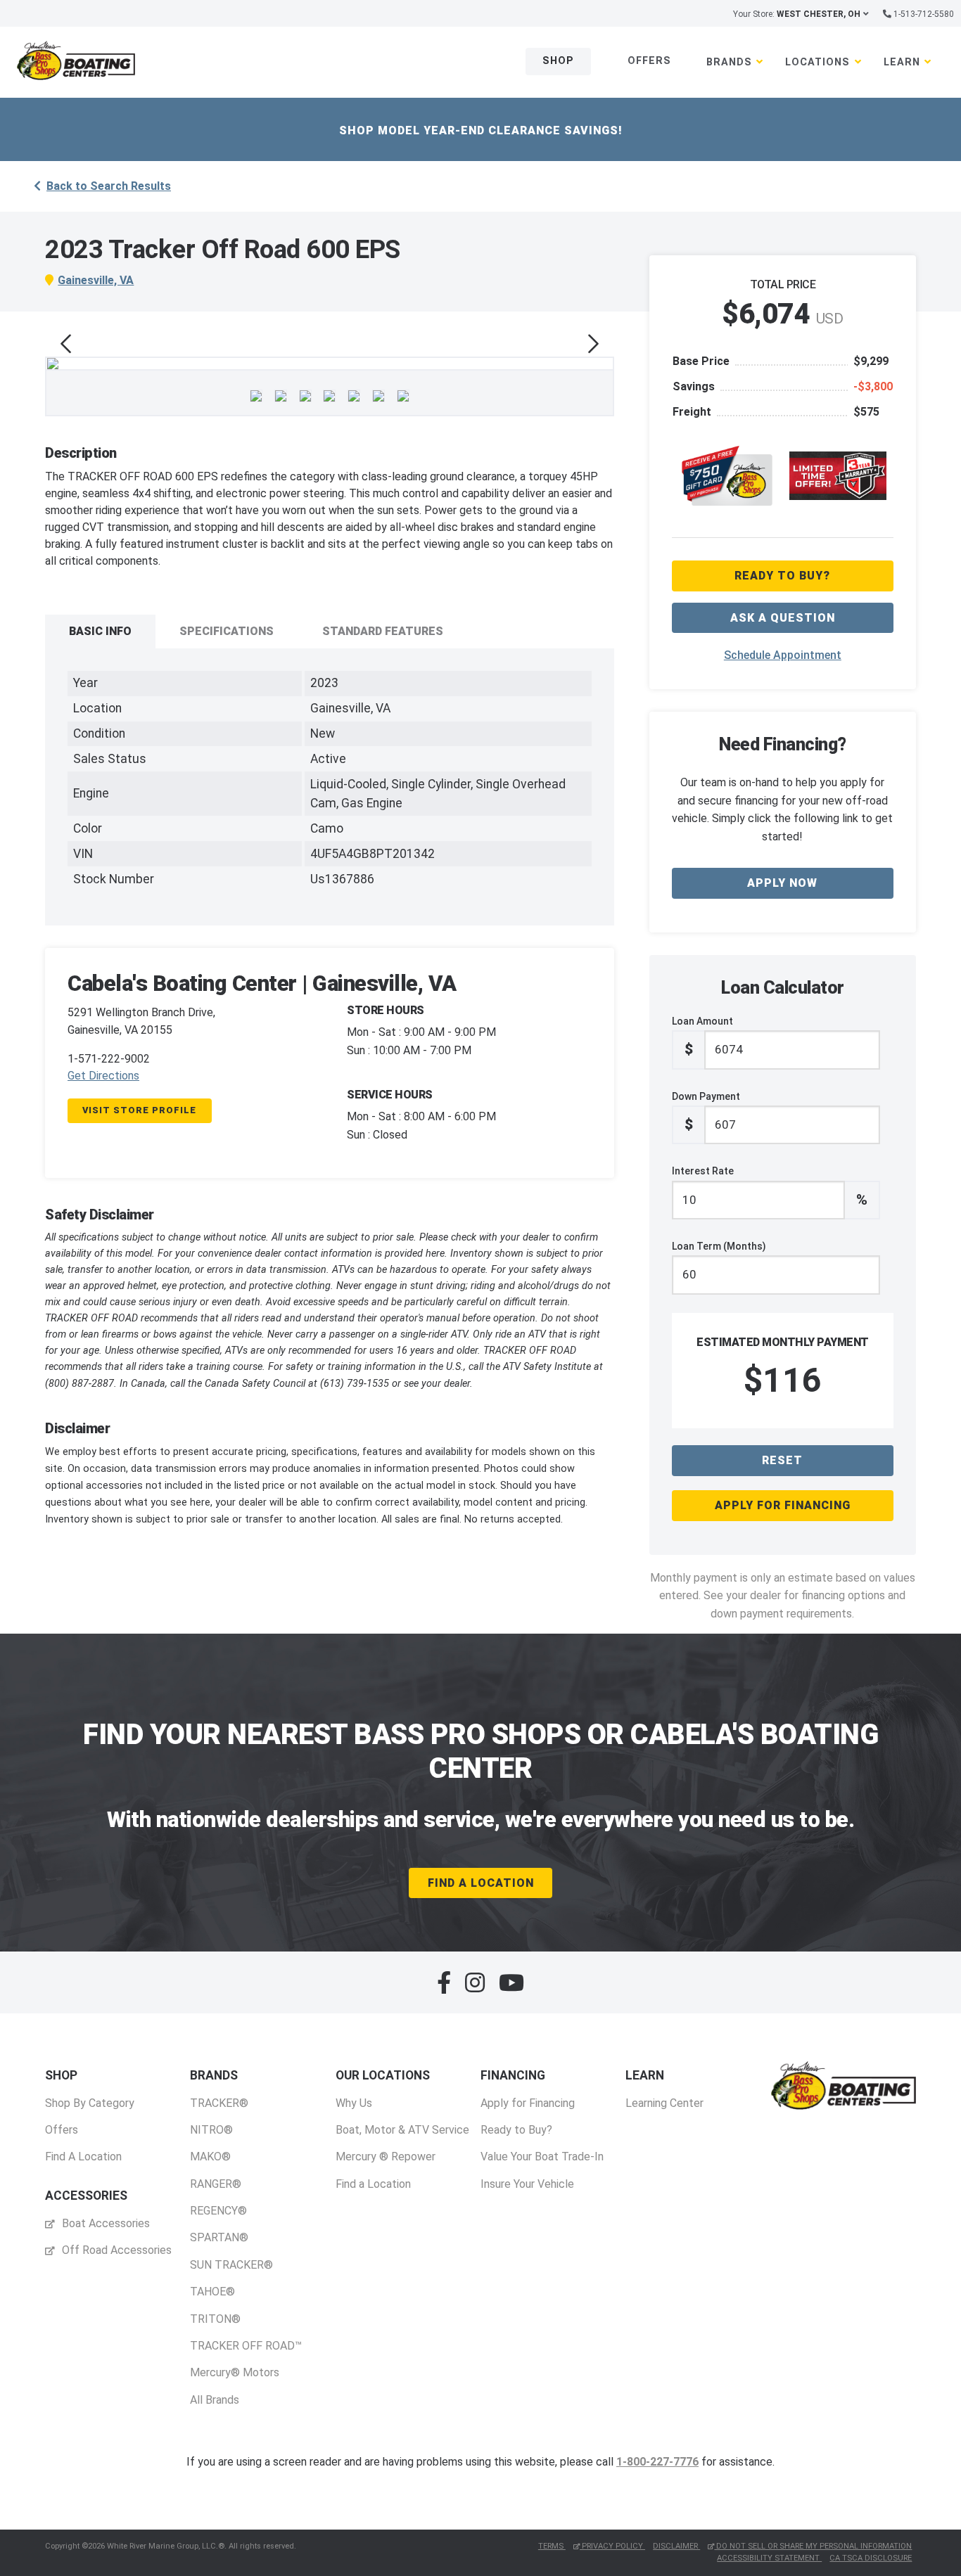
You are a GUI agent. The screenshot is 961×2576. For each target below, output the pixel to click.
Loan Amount (702, 1037)
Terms (552, 2546)
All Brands (215, 2400)
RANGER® (216, 2184)
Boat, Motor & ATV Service (402, 2130)
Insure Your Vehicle (527, 2184)
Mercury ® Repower (386, 2157)
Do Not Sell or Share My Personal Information (813, 2546)
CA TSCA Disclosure (871, 2558)
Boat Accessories (104, 2223)
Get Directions (103, 1076)
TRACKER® (219, 2103)
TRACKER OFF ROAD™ (246, 2346)
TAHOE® (212, 2292)
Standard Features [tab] (383, 631)
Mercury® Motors (235, 2372)
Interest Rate (770, 1186)
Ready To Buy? (782, 576)
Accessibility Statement (769, 2558)
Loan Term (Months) (719, 1246)
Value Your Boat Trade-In (542, 2157)
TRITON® (215, 2319)
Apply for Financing (783, 1505)
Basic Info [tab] (100, 631)
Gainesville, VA (96, 280)
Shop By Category (90, 2103)
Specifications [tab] (227, 631)
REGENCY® (218, 2211)
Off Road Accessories (115, 2250)
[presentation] (66, 344)
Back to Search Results (109, 186)
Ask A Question (783, 618)
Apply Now (782, 883)
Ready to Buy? (516, 2130)
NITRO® (211, 2130)
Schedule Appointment (783, 655)
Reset (782, 1460)
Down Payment (706, 1112)
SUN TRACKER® (231, 2265)
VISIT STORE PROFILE (139, 1110)
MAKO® (210, 2157)
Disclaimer (676, 2546)
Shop (558, 61)
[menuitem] (90, 2116)
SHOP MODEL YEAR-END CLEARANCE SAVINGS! (481, 130)
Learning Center (664, 2103)
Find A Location (481, 1883)
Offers (649, 61)
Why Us (354, 2103)
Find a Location (373, 2184)
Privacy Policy (612, 2546)
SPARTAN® (219, 2237)
